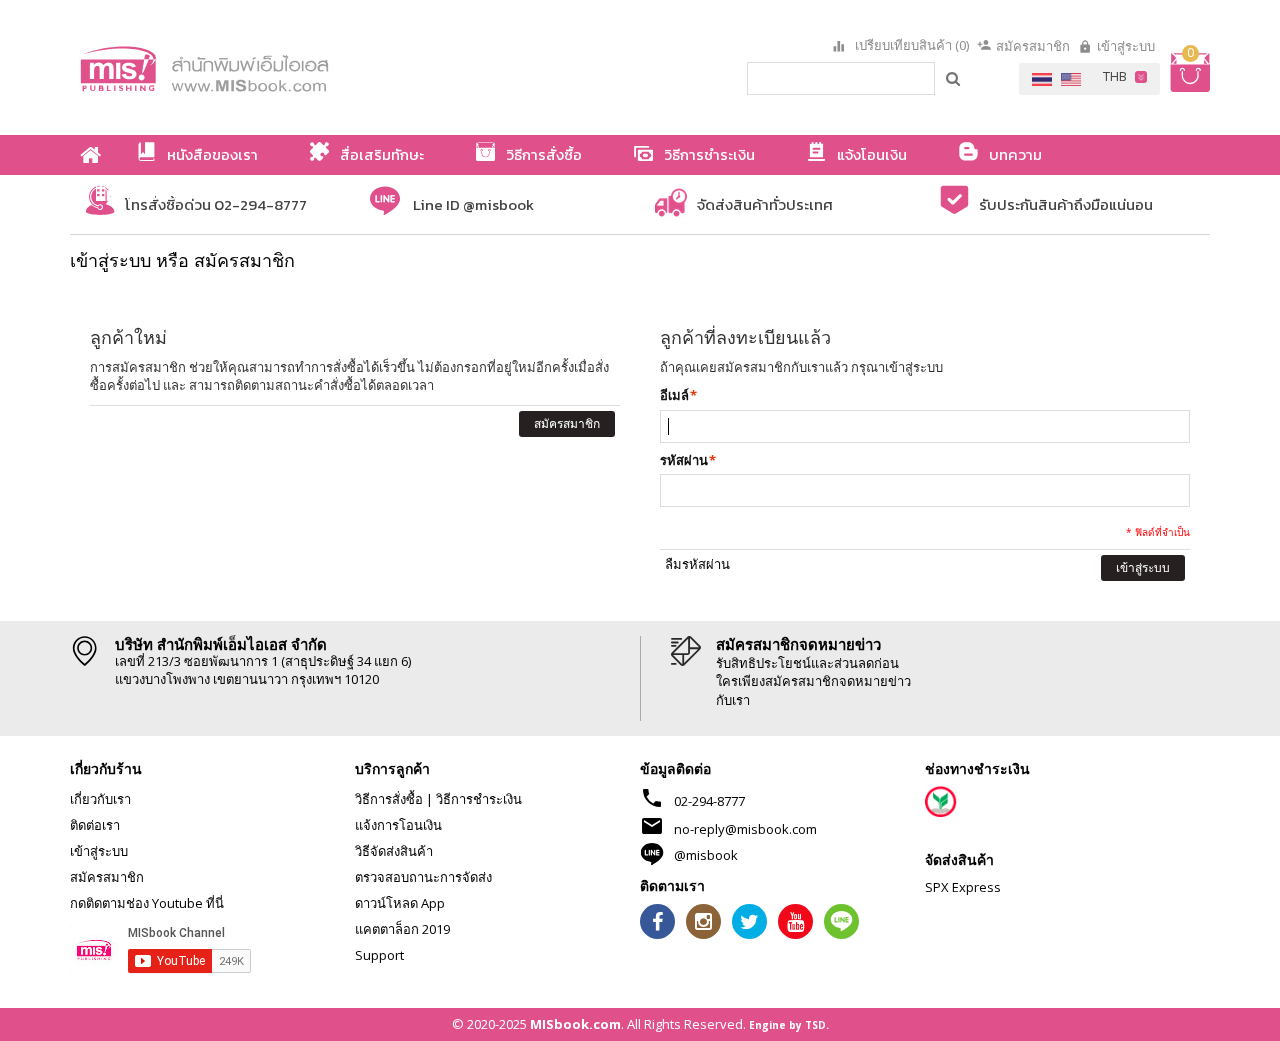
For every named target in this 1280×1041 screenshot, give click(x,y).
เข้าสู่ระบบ (1126, 46)
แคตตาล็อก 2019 (402, 929)
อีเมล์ (674, 395)
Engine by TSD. (789, 1025)
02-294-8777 (709, 801)
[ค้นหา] (954, 78)
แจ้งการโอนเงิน (398, 825)
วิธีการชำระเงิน (479, 799)
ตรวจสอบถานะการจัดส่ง (423, 877)
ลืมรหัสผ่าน (697, 564)
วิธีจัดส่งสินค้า (394, 851)
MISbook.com (575, 1024)
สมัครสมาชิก (1033, 46)
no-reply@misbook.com (745, 829)
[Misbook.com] (260, 67)
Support (379, 955)
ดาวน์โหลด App (400, 903)
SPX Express (963, 887)
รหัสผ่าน (684, 460)
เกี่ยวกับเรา (100, 799)
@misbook (706, 855)
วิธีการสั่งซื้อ (389, 799)
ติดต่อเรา (95, 825)
